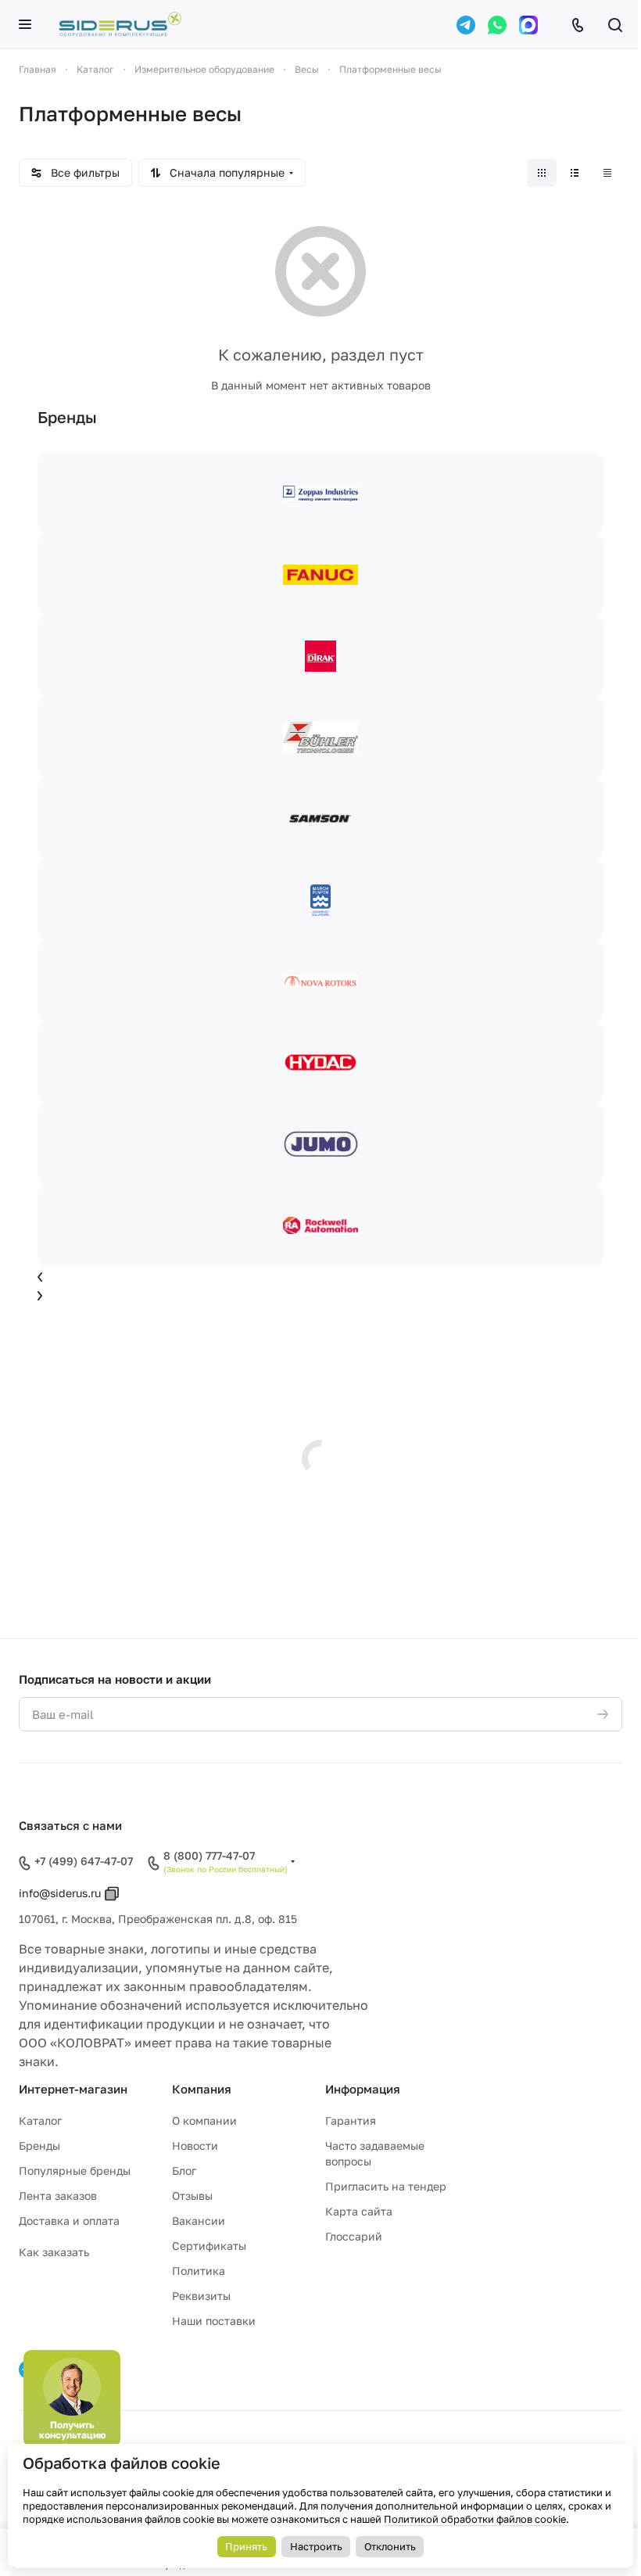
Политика (199, 2271)
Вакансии (199, 2221)
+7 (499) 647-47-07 (84, 1861)
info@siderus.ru (60, 1893)
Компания (202, 2089)
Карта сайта (359, 2211)
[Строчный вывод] (575, 173)
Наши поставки (214, 2321)
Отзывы (192, 2196)
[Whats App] (497, 25)
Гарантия (351, 2120)
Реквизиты (201, 2296)
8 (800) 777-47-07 (209, 1856)
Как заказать (54, 2252)
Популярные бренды (75, 2171)
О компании (204, 2120)
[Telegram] (466, 25)
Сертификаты (209, 2246)
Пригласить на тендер (386, 2186)
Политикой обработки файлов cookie (475, 2519)
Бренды (39, 2145)
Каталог (40, 2120)
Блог (184, 2171)
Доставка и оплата (69, 2221)
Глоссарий (354, 2236)
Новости (195, 2145)
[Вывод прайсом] (607, 173)
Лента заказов (58, 2196)
